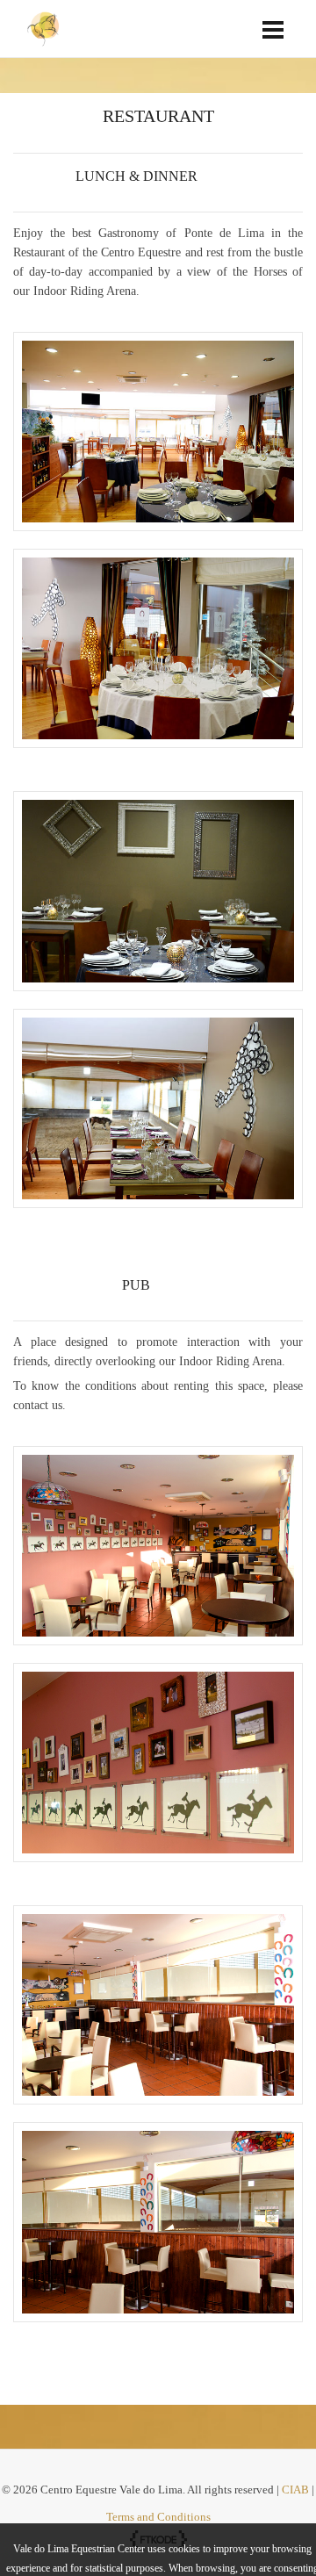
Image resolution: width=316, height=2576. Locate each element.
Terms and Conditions (158, 2517)
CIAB (297, 2490)
